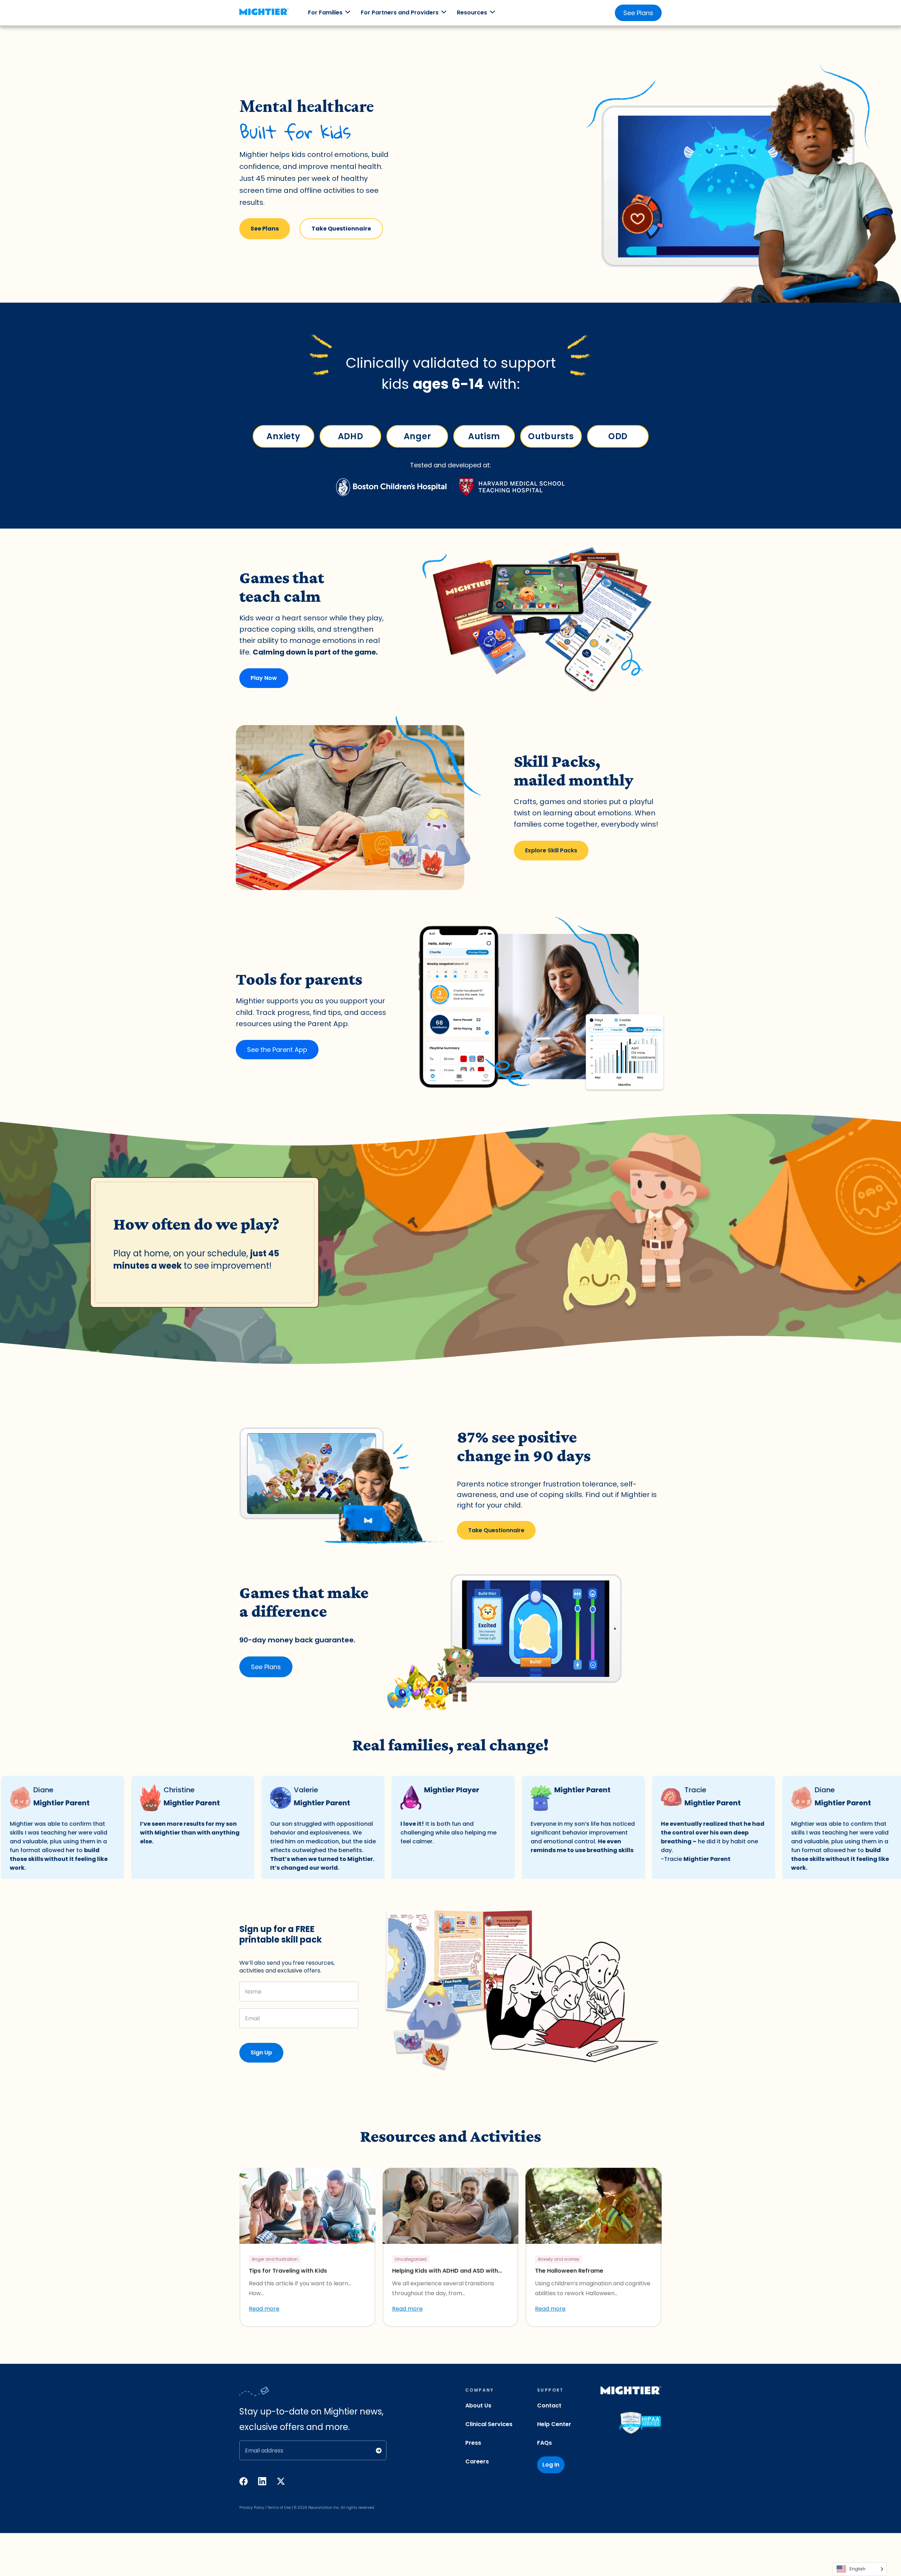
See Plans (638, 13)
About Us (478, 2405)
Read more (264, 2309)
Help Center (554, 2424)
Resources (472, 12)
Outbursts (551, 436)
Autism (484, 436)
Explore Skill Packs (551, 850)
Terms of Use (279, 2508)
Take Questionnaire (341, 229)
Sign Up (261, 2053)
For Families (325, 12)
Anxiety (283, 436)
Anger (417, 436)
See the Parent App (277, 1050)
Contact (549, 2405)
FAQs (544, 2443)
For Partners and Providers (400, 12)
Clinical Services (489, 2424)
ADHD (350, 436)
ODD (618, 436)
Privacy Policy (252, 2508)
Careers (477, 2461)
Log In (551, 2465)
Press (473, 2443)
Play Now (264, 678)
